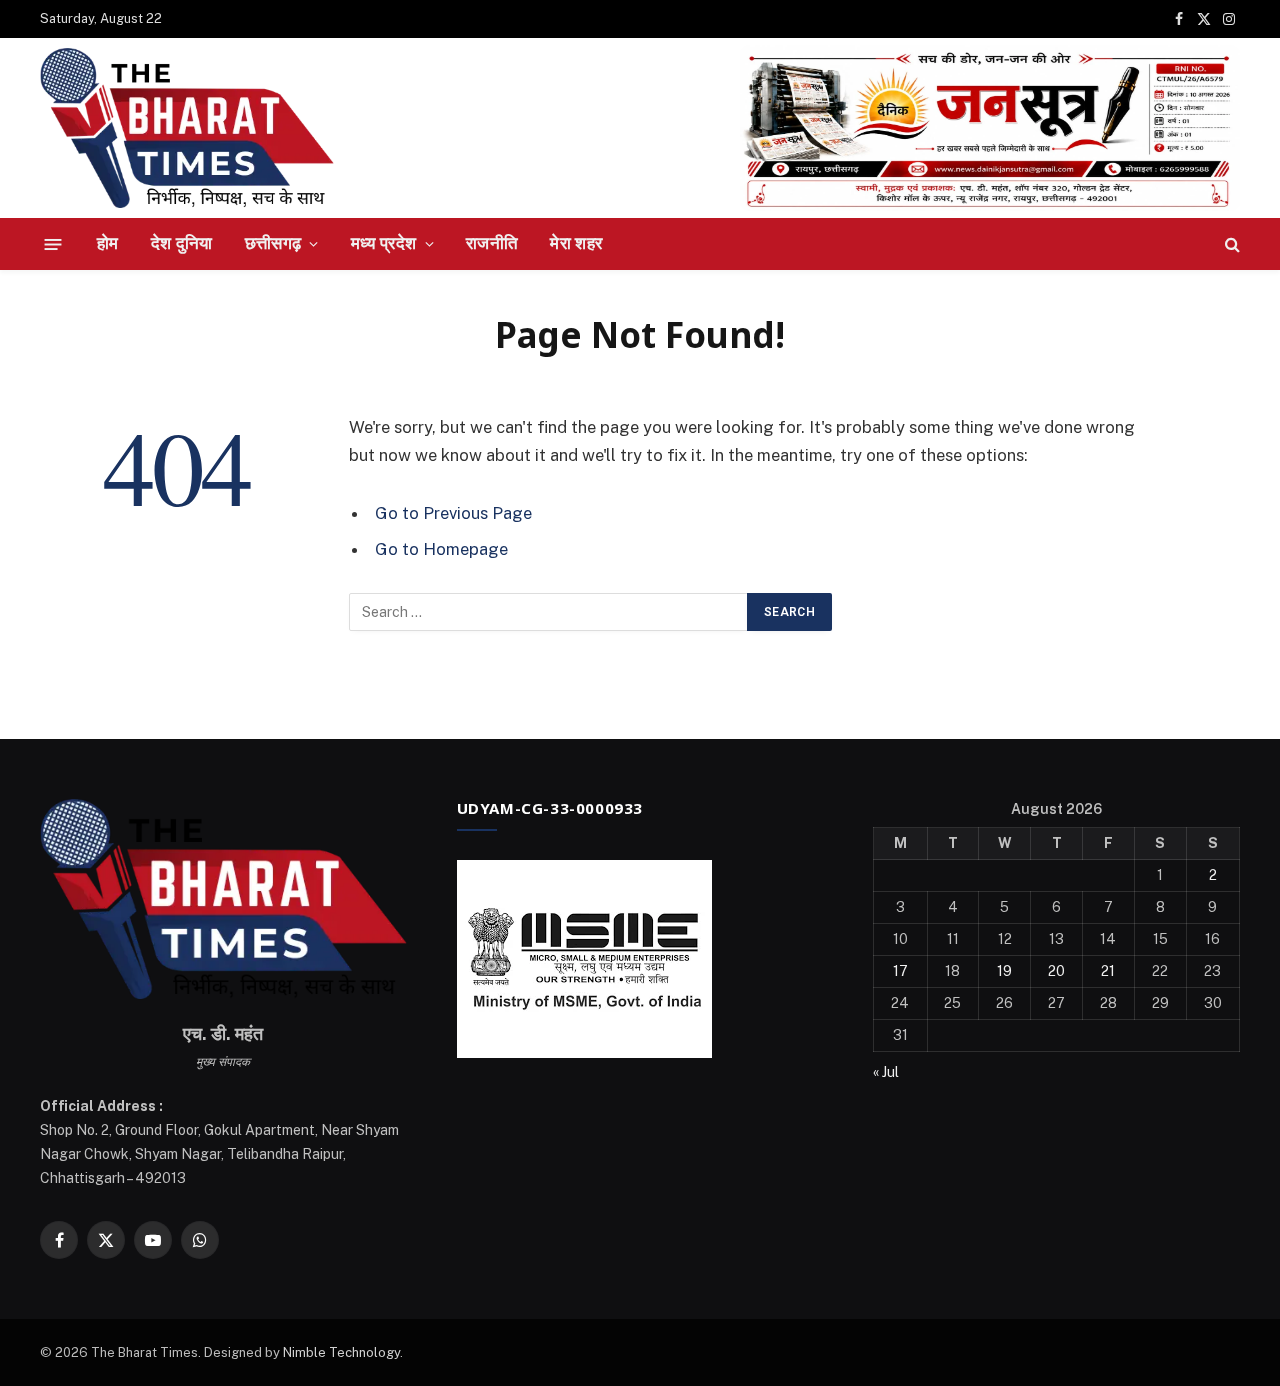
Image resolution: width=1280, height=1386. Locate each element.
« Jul (886, 1072)
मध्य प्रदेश (384, 243)
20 (1056, 971)
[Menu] (53, 243)
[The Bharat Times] (187, 128)
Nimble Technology (341, 1352)
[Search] (1230, 244)
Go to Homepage (441, 549)
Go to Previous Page (453, 513)
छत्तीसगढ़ (273, 243)
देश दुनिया (182, 243)
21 (1108, 971)
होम (108, 243)
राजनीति (492, 243)
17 (900, 971)
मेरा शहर (576, 243)
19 (1004, 971)
